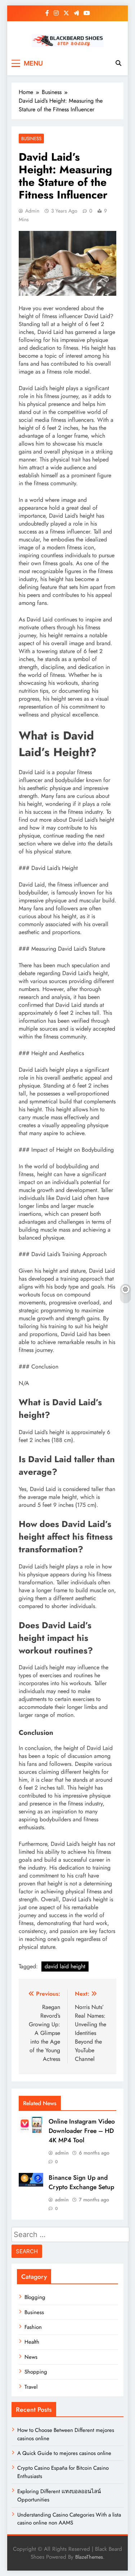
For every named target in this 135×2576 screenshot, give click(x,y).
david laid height (65, 1966)
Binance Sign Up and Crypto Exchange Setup (81, 2182)
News (31, 2357)
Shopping (36, 2372)
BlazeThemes (89, 2557)
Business (31, 139)
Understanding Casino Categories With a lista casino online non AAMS (69, 2519)
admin (32, 211)
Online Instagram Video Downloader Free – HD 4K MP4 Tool (82, 2131)
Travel (31, 2387)
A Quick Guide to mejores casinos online (64, 2453)
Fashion (33, 2327)
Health (32, 2342)
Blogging (35, 2297)
